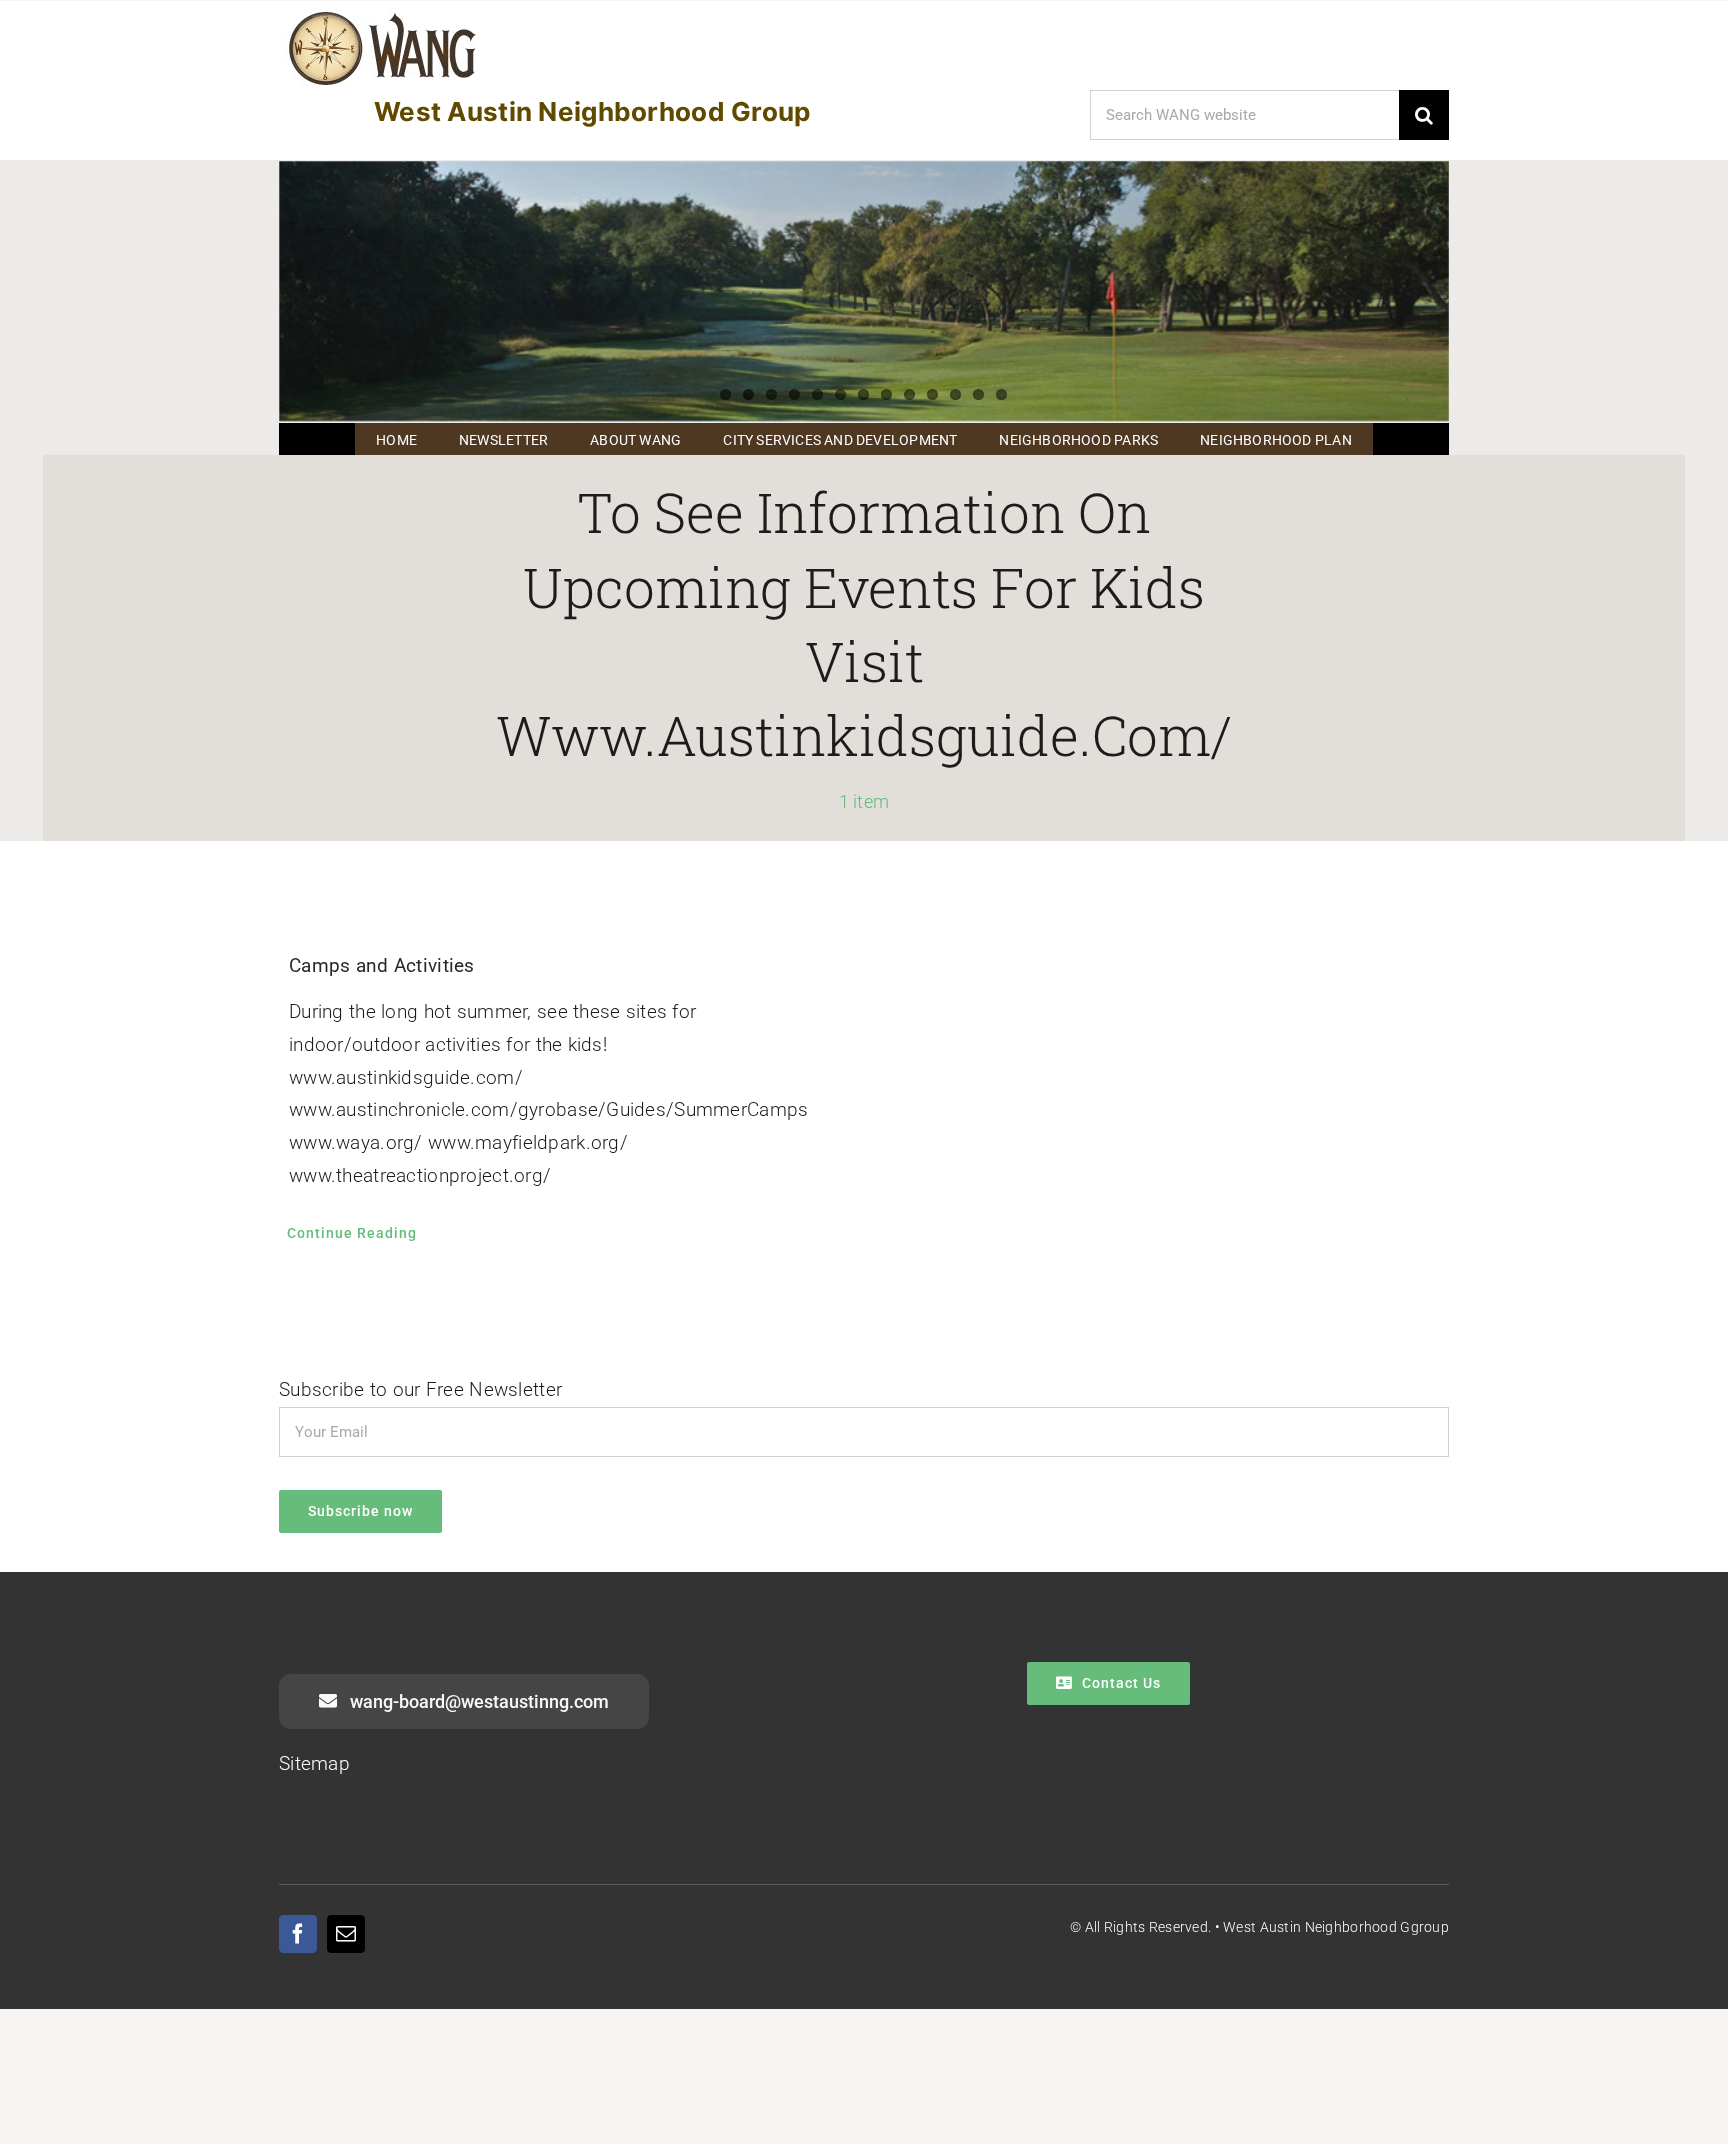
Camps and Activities (382, 965)
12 (978, 394)
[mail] (346, 1934)
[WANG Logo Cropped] (382, 15)
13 (1001, 394)
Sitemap (314, 1763)
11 (955, 394)
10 (932, 394)
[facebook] (298, 1934)
